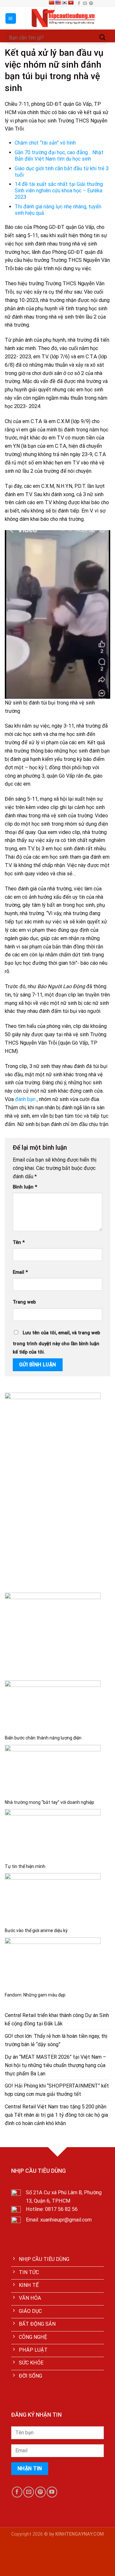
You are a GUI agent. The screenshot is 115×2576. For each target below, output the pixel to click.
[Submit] (103, 38)
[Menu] (11, 18)
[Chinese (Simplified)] (51, 3)
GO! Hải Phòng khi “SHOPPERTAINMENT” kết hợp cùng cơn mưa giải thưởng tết (57, 2090)
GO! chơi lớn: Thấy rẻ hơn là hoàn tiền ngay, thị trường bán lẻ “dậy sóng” (56, 2040)
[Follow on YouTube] (52, 2492)
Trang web (24, 1302)
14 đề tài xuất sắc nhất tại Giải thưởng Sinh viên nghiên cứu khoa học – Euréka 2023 (59, 191)
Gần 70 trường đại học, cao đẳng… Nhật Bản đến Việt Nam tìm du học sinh (59, 156)
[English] (58, 3)
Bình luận (25, 1187)
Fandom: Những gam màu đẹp (35, 1995)
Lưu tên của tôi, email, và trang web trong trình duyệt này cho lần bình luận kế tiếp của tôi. (56, 1342)
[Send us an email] (85, 4)
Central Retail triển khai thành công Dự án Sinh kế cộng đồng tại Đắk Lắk (57, 2019)
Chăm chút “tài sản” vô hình (45, 143)
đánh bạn (25, 1099)
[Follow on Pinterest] (91, 4)
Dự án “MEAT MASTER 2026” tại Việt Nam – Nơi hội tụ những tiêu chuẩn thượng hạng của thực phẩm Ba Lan (55, 2065)
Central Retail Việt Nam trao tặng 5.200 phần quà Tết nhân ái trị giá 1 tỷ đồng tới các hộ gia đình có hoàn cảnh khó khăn (56, 2115)
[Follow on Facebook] (79, 4)
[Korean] (64, 3)
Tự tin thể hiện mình (25, 1866)
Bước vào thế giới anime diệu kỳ (36, 1930)
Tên (19, 1242)
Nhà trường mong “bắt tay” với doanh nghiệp (50, 1802)
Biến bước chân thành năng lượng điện (43, 1738)
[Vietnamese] (71, 3)
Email (20, 1272)
